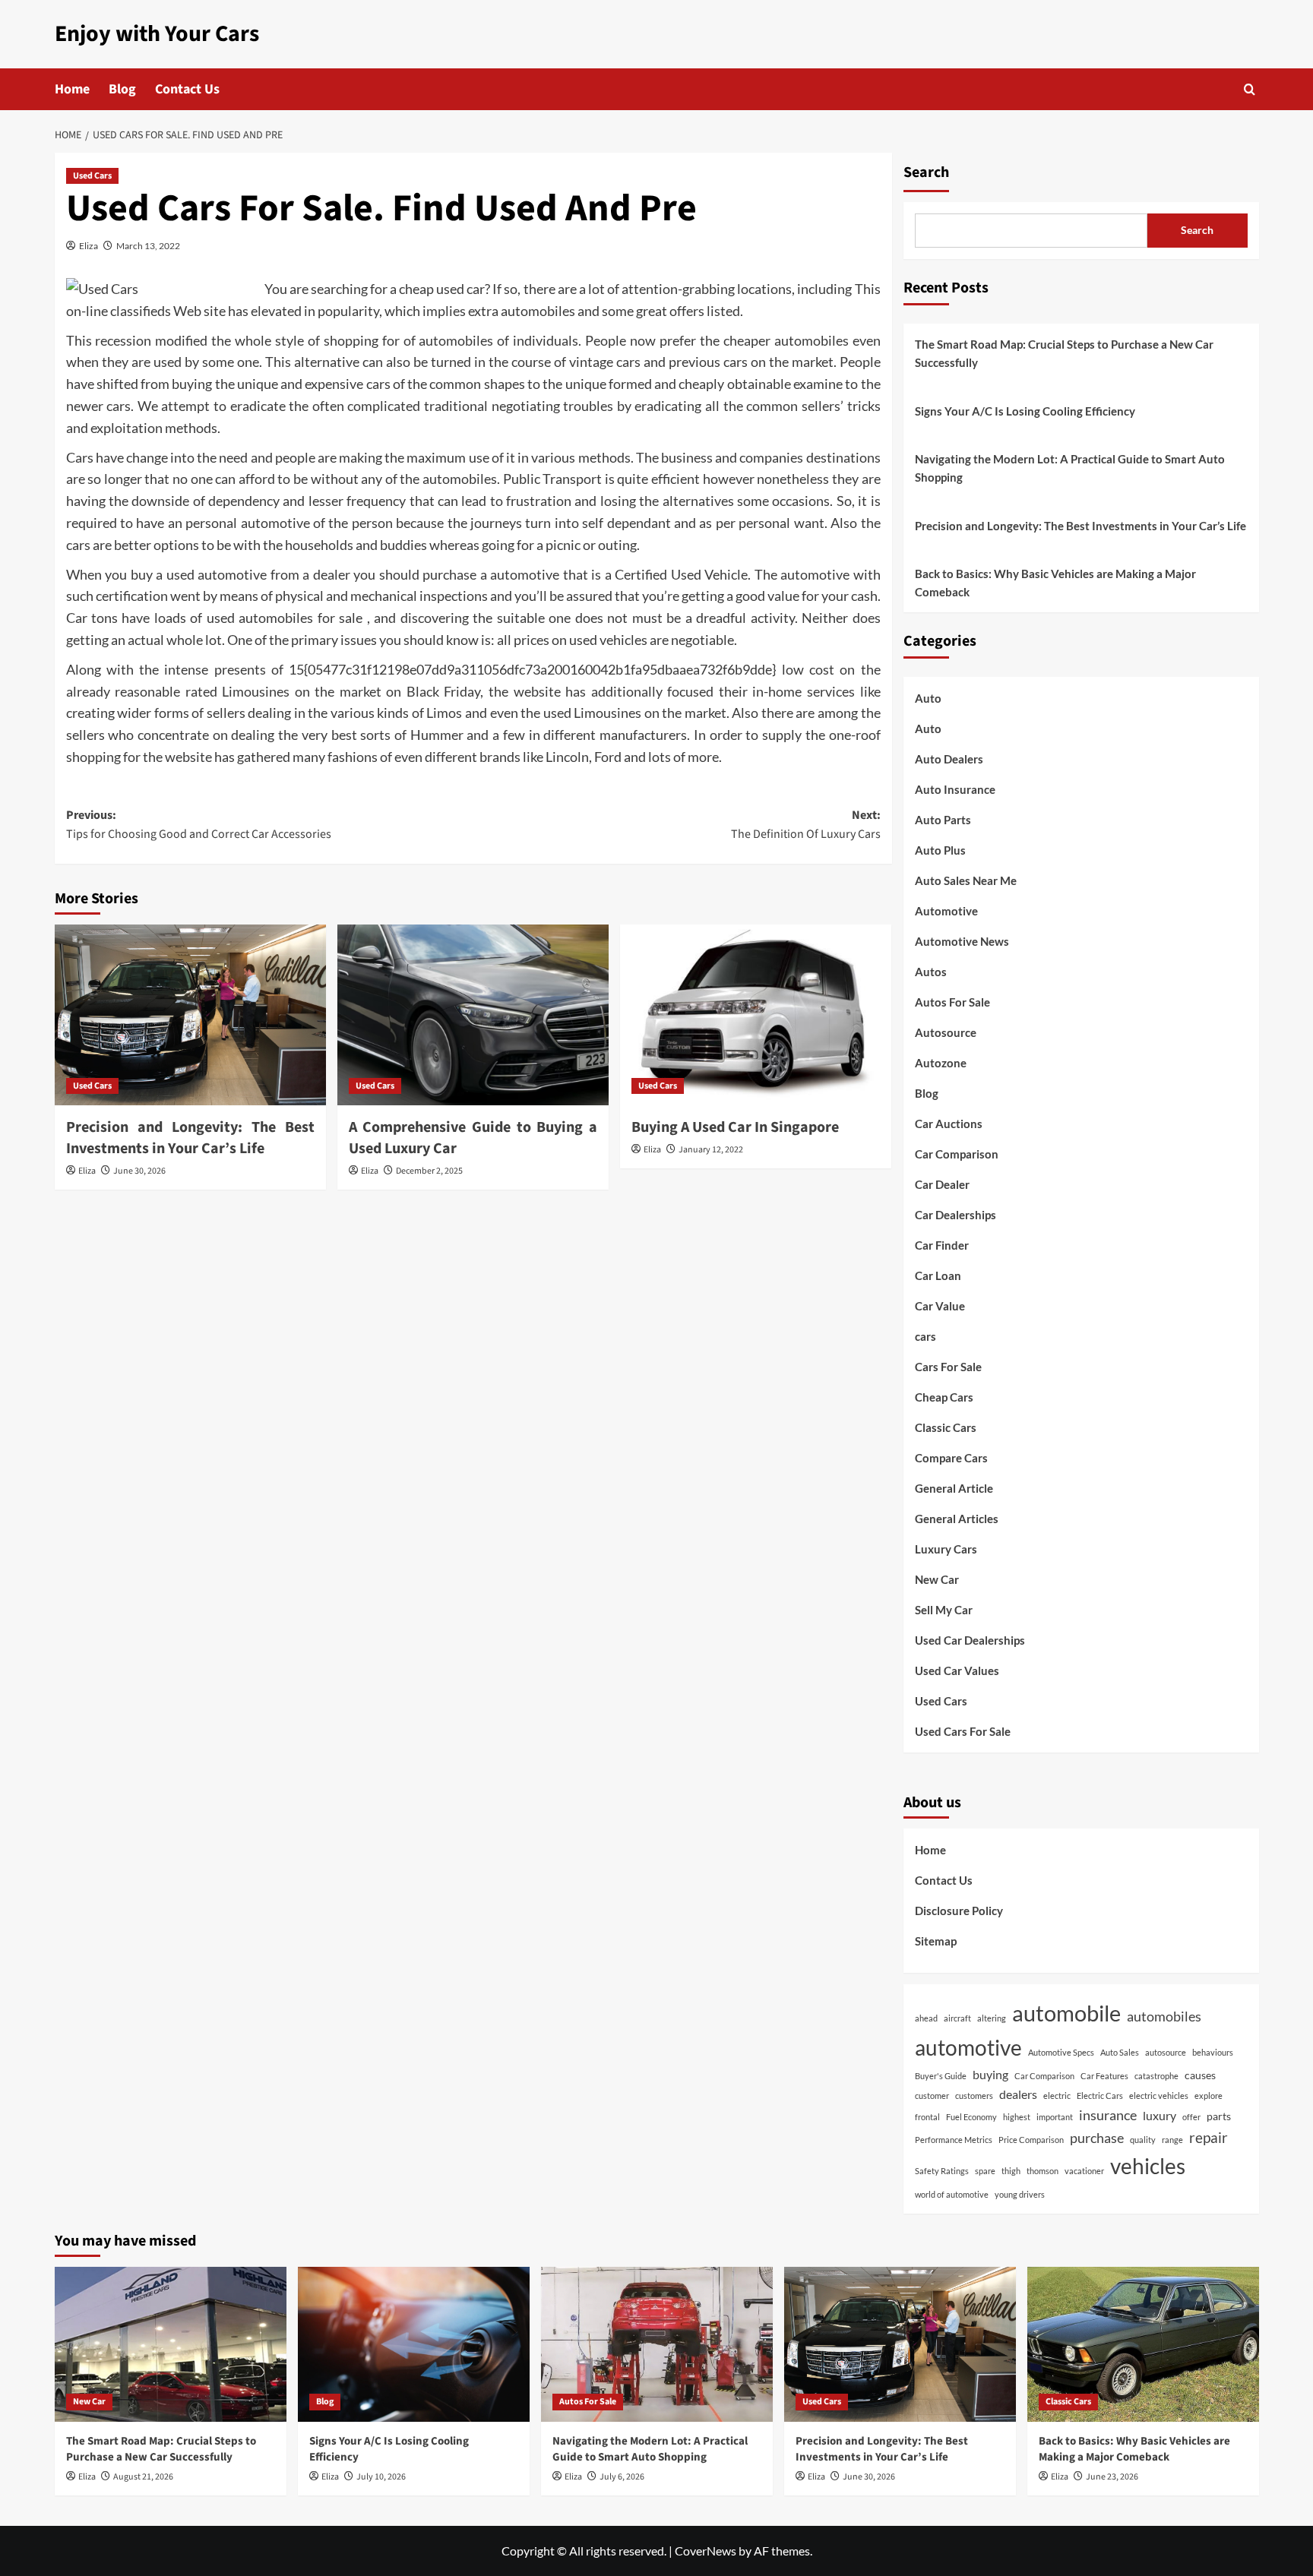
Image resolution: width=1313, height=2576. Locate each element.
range (1172, 2140)
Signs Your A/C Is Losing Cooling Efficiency (1025, 411)
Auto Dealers (949, 759)
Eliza (89, 246)
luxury (1160, 2115)
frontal (927, 2117)
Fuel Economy (971, 2117)
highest (1017, 2117)
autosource (1166, 2052)
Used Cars (92, 176)
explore (1209, 2096)
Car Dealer (942, 1184)
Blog (122, 89)
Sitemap (936, 1941)
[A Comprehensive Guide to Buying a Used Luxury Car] (473, 1015)
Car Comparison (957, 1154)
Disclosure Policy (959, 1911)
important (1055, 2117)
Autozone (941, 1063)
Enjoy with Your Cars (157, 34)
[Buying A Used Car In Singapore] (756, 1015)
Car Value (940, 1306)
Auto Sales (1120, 2052)
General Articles (957, 1519)
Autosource (946, 1032)
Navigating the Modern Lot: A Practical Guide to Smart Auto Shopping (1070, 468)
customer (932, 2096)
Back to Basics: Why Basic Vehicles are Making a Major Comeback (1055, 583)
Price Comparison (1031, 2140)
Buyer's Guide (941, 2076)
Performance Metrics (954, 2140)
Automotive (946, 911)
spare (985, 2171)
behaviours (1213, 2052)
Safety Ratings (942, 2171)
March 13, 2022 (148, 246)
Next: (806, 825)
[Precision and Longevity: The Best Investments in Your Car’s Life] (190, 1015)
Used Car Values (957, 1670)
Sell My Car (944, 1610)
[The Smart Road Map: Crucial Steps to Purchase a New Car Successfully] (171, 2344)
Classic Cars (946, 1427)
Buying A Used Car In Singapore (735, 1127)
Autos (931, 972)
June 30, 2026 (139, 1171)
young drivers (1020, 2194)
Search (926, 172)
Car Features (1104, 2076)
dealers (1018, 2094)
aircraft (957, 2018)
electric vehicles (1159, 2096)
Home (72, 89)
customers (974, 2096)
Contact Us (187, 89)
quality (1143, 2140)
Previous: (199, 825)
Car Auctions (949, 1124)
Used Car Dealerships (970, 1640)
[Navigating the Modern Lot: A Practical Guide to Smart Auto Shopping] (657, 2344)
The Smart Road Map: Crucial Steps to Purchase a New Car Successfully (1064, 353)
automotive (968, 2048)
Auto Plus (940, 850)
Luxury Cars (946, 1549)
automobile (1066, 2013)
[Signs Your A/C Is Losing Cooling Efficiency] (414, 2344)
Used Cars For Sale (963, 1731)
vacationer (1084, 2171)
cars (925, 1336)
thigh (1011, 2171)
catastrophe (1156, 2076)
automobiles (1164, 2016)
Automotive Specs (1061, 2052)
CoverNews (706, 2551)
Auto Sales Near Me (966, 880)
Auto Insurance (955, 789)
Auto (928, 698)
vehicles (1148, 2166)
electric (1057, 2096)
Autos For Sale (952, 1002)
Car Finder (942, 1245)
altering (992, 2018)
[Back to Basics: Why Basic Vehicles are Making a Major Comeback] (1143, 2344)
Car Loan (938, 1275)
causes (1200, 2075)
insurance (1108, 2115)
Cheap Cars (944, 1397)
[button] (1250, 89)
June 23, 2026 (1112, 2477)
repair (1209, 2137)
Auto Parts (943, 820)
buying (990, 2074)
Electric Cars (1100, 2096)
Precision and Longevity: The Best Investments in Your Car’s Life (190, 1138)
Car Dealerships (955, 1215)
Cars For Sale (948, 1367)
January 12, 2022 (711, 1150)
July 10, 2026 (381, 2477)
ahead (926, 2018)
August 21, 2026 (143, 2477)
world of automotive (952, 2194)
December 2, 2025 (429, 1171)
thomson (1042, 2171)
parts (1219, 2116)
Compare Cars (951, 1458)
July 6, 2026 (622, 2477)
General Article (954, 1488)
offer (1191, 2117)
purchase (1097, 2138)
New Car (937, 1579)
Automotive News (962, 941)
